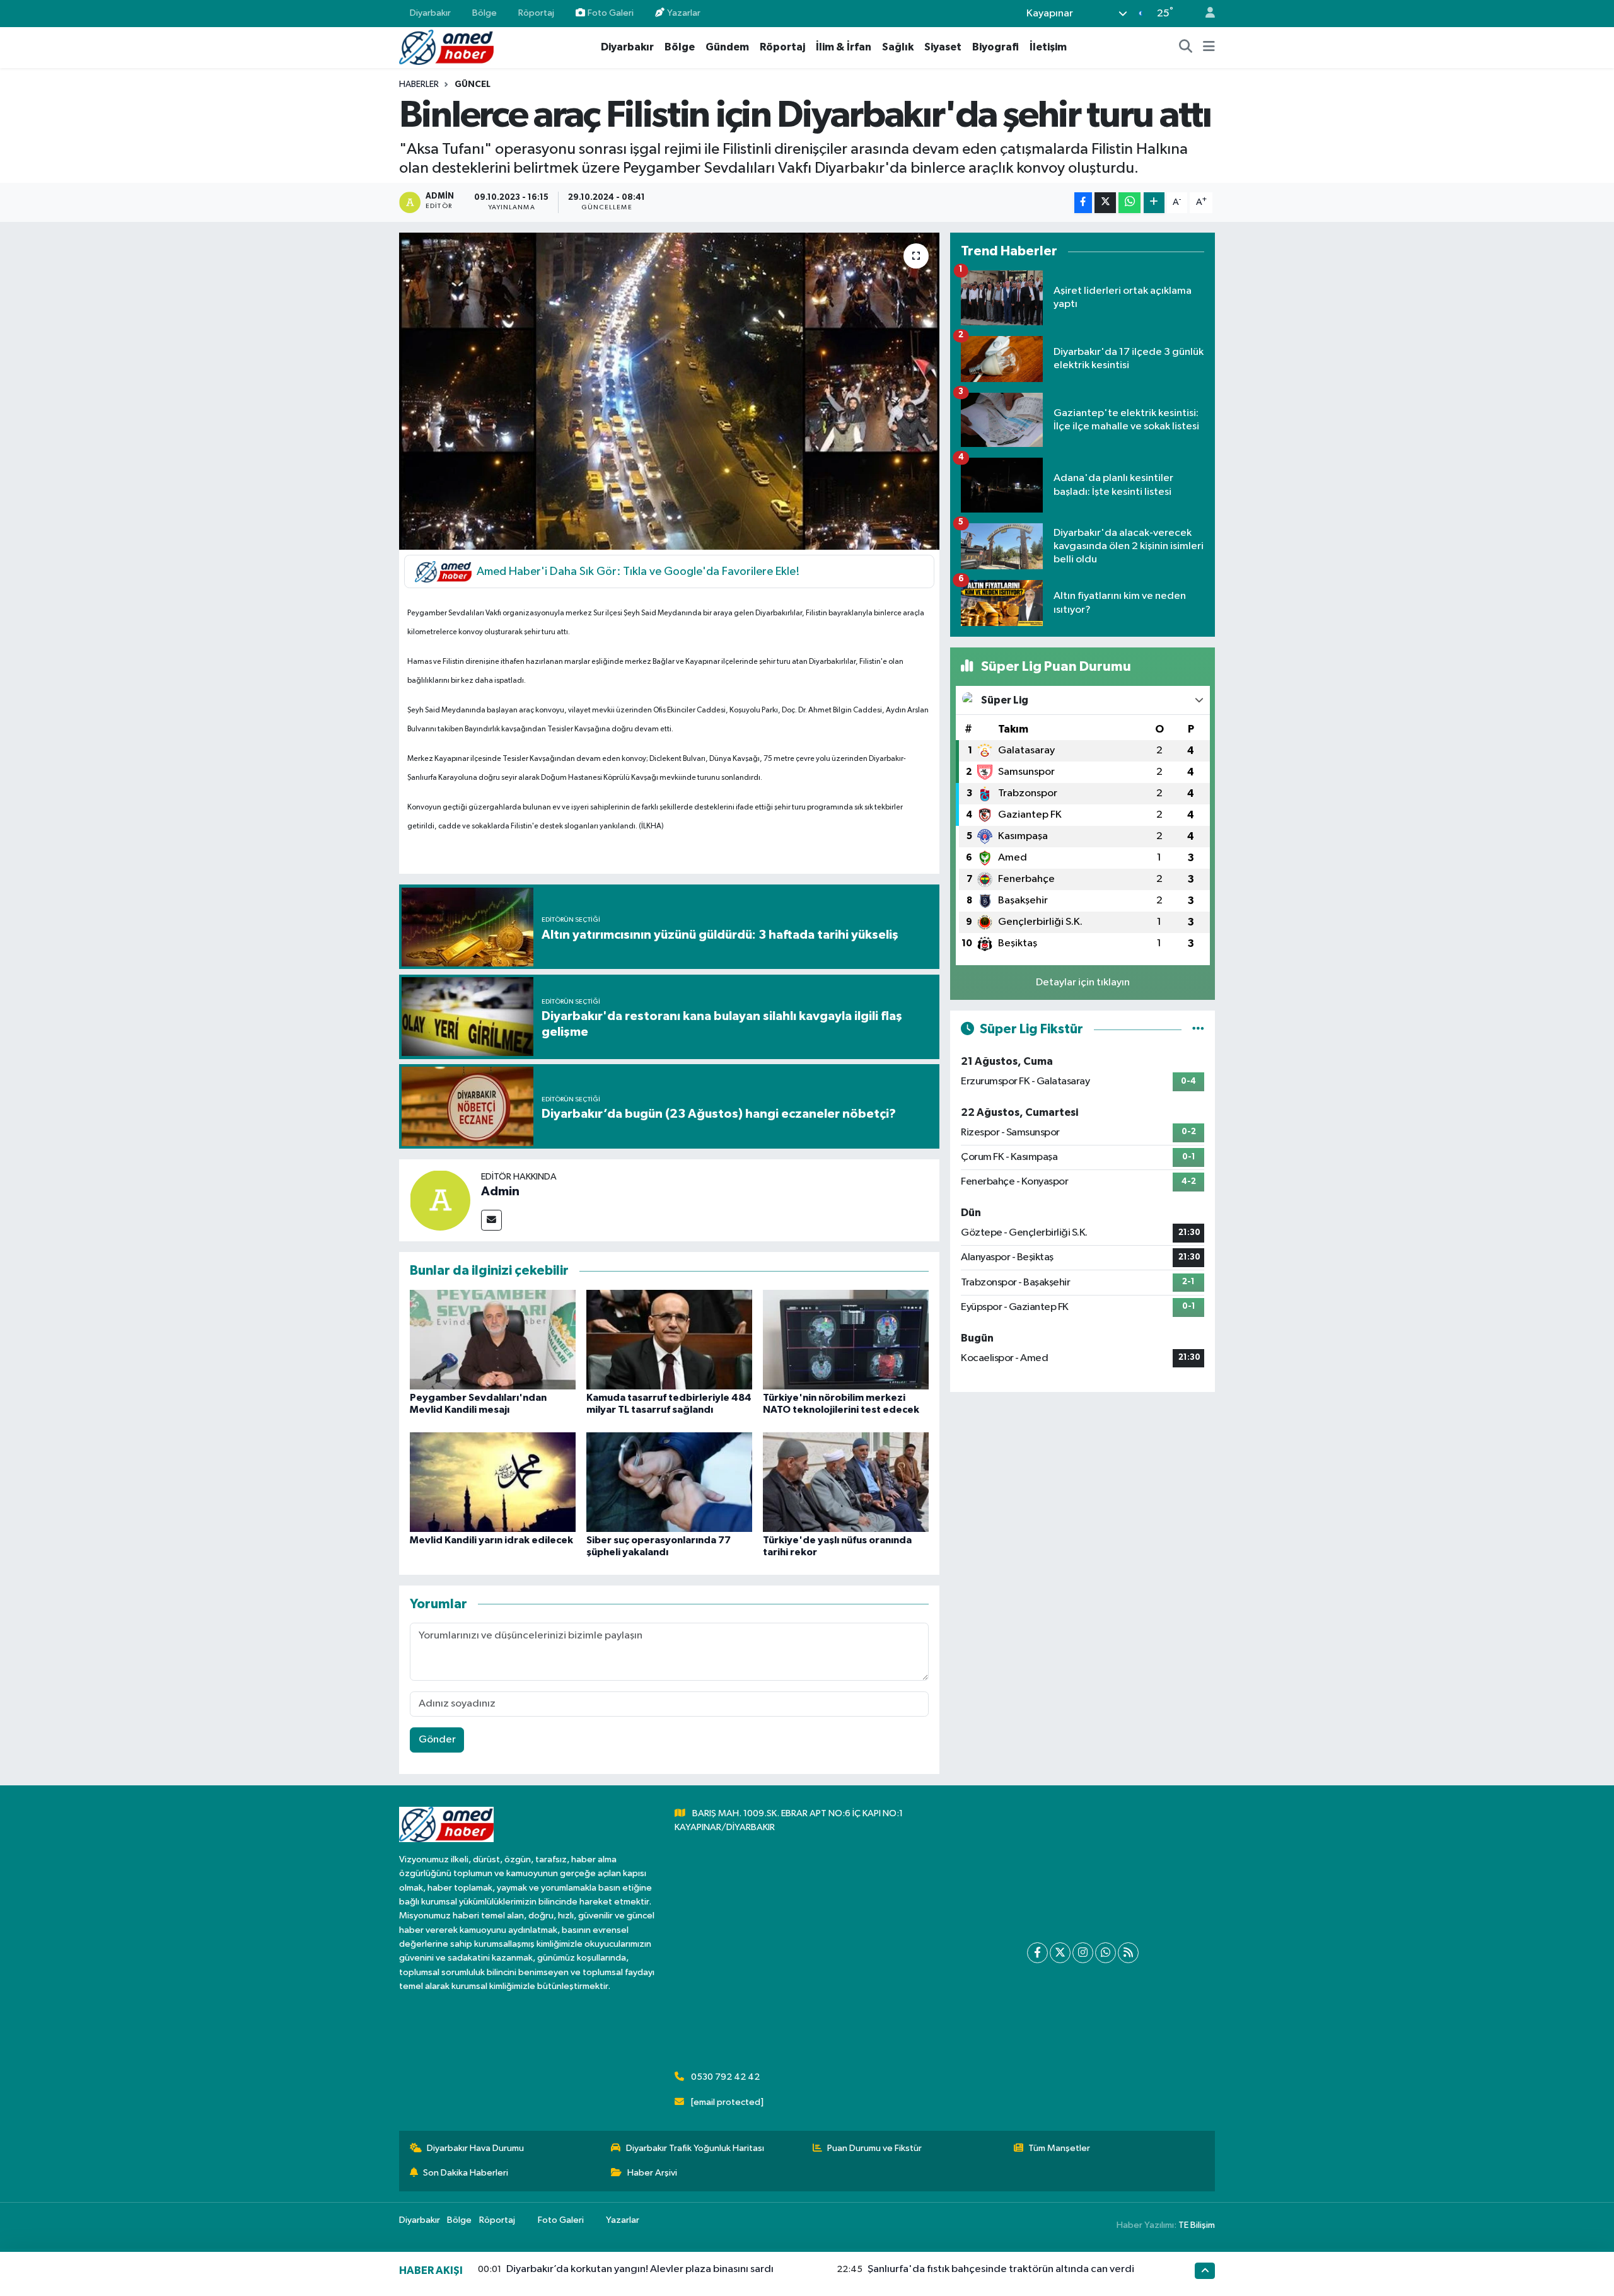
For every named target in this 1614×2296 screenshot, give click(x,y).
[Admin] (440, 1200)
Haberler (419, 84)
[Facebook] (1037, 1953)
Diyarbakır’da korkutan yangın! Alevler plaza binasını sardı (640, 2269)
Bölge (485, 13)
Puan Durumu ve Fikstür (874, 2148)
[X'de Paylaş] (1105, 203)
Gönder (437, 1740)
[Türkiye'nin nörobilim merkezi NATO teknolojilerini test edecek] (846, 1339)
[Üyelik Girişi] (1205, 14)
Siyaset (943, 47)
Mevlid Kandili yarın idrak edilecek (491, 1540)
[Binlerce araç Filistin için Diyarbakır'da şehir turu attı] (669, 391)
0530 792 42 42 (725, 2077)
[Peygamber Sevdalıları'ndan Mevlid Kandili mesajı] (493, 1339)
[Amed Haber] (446, 47)
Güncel (473, 84)
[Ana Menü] (1209, 47)
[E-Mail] (491, 1220)
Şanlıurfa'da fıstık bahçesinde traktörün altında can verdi (1001, 2269)
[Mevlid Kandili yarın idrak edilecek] (493, 1482)
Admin (500, 1191)
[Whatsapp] (1106, 1953)
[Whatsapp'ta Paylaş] (1129, 203)
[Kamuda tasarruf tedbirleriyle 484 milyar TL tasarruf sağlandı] (669, 1339)
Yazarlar (684, 13)
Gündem (727, 47)
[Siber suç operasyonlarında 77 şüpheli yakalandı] (669, 1482)
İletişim (1048, 47)
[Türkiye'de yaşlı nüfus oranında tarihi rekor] (846, 1482)
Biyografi (996, 47)
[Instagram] (1083, 1953)
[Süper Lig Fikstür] (1198, 1029)
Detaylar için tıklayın (1083, 983)
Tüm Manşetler (1059, 2148)
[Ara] (1186, 47)
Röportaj (536, 13)
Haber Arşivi (652, 2173)
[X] (1060, 1953)
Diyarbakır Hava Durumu (475, 2148)
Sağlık (898, 47)
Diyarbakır (430, 13)
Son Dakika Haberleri (466, 2173)
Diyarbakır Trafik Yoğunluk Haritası (695, 2148)
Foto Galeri (611, 13)
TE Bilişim (1197, 2225)
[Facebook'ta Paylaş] (1083, 203)
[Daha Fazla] (1154, 203)
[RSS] (1128, 1953)
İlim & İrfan (844, 47)
